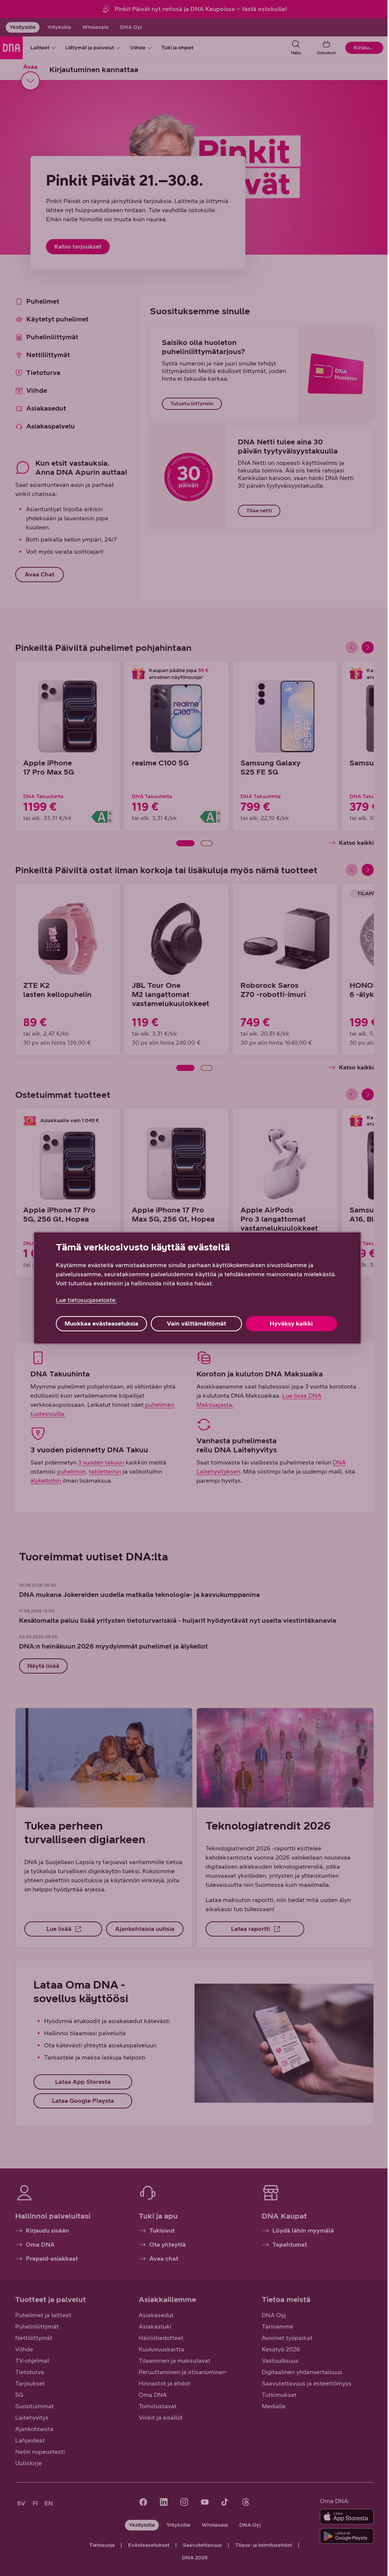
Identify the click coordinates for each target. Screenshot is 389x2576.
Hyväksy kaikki (291, 1323)
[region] (197, 1288)
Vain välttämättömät (196, 1323)
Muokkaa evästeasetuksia (101, 1323)
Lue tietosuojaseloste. (86, 1300)
